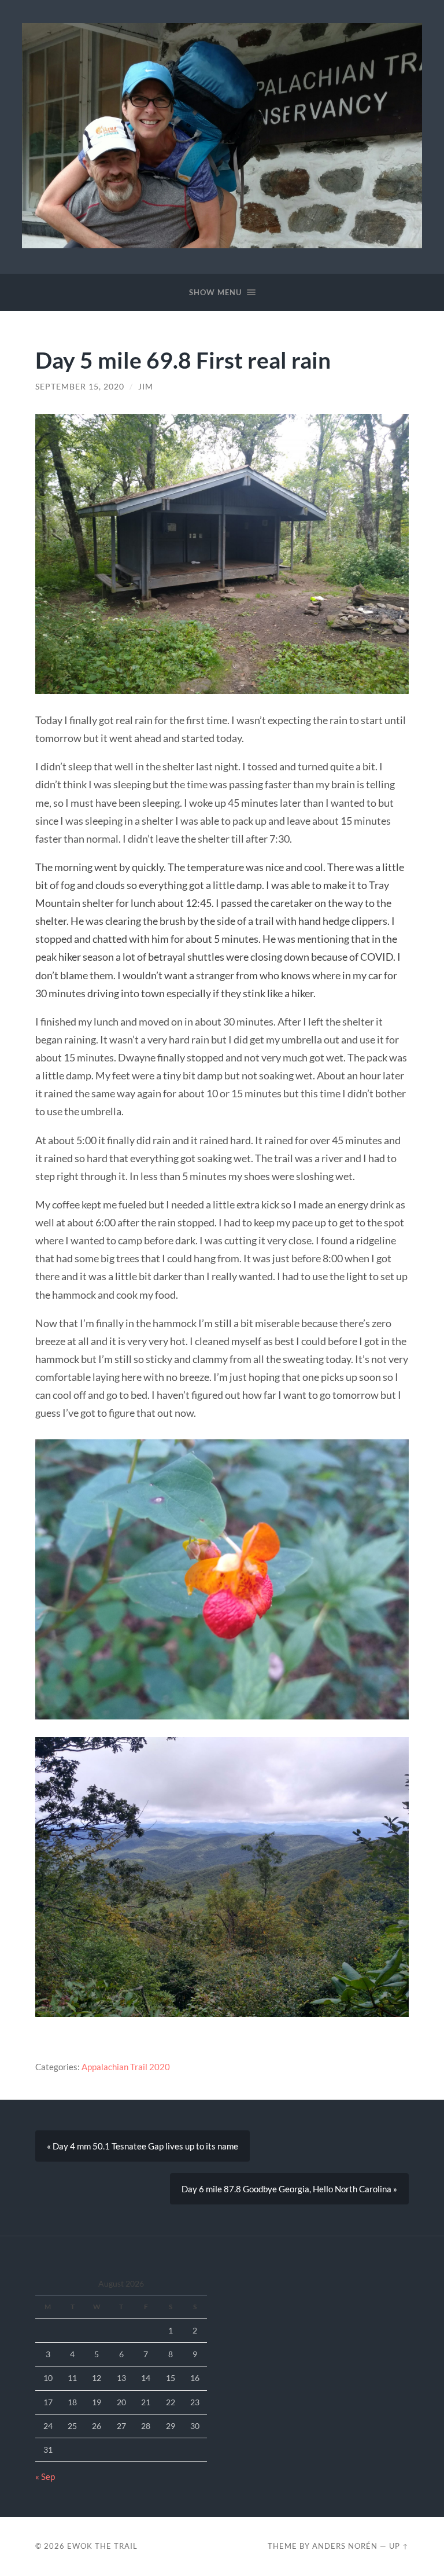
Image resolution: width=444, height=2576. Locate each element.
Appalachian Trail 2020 (126, 2067)
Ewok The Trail (102, 2546)
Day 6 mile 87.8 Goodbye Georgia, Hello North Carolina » (289, 2189)
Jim (146, 387)
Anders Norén (345, 2546)
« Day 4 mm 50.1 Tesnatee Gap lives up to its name (143, 2146)
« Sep (45, 2476)
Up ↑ (399, 2546)
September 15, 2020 (80, 387)
